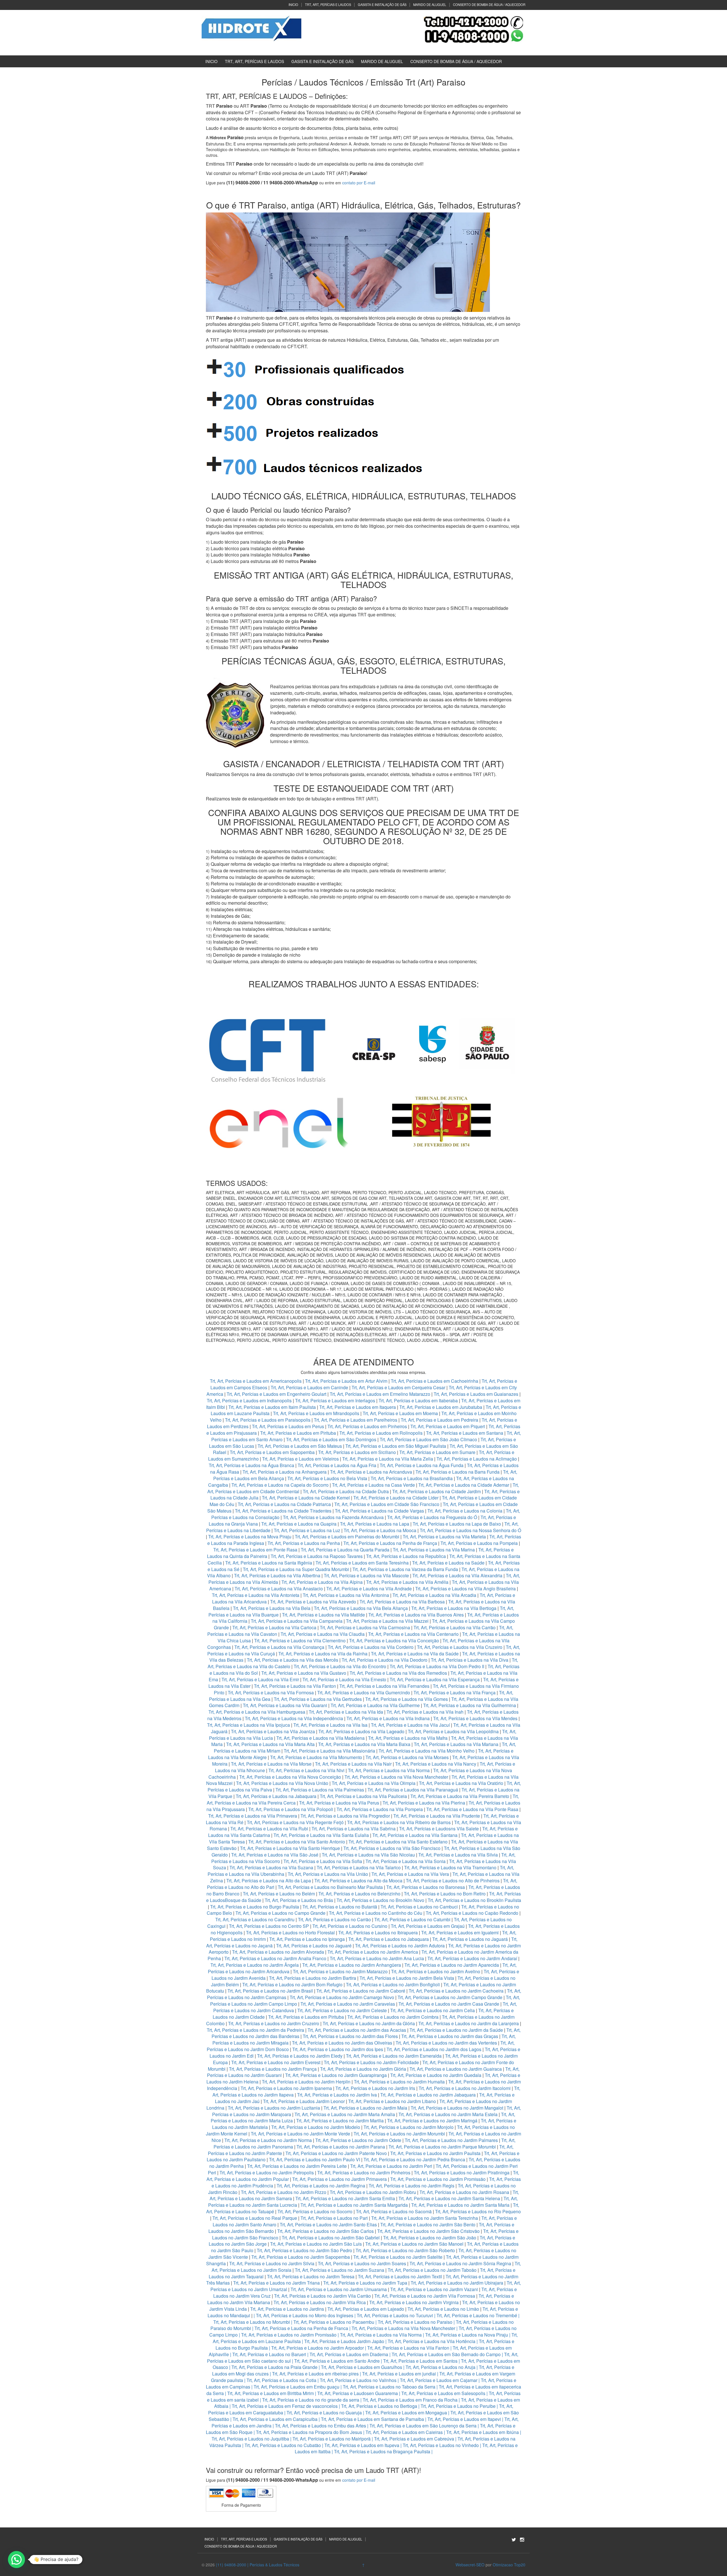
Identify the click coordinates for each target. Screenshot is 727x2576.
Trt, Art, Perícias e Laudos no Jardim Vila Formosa (425, 2296)
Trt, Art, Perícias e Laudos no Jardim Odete (358, 2140)
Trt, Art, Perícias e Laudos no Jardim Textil (400, 2276)
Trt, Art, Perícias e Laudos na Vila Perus (339, 1803)
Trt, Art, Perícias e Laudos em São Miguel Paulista (396, 1446)
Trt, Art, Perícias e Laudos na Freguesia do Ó (432, 1517)
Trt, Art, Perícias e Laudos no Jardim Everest (276, 2062)
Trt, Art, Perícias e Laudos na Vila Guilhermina (470, 1705)
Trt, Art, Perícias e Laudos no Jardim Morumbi (399, 2134)
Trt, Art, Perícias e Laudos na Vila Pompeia (380, 1809)
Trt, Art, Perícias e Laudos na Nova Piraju (467, 2335)
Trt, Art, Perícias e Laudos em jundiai (399, 2374)
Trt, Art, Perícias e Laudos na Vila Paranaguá (413, 1790)
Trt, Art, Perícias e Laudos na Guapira (299, 1524)
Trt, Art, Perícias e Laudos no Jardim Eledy (300, 2056)
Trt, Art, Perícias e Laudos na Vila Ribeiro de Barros (399, 1822)
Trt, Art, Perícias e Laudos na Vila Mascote (366, 1575)
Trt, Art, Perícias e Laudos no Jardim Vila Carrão (322, 2296)
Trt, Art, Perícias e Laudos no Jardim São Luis (316, 2244)
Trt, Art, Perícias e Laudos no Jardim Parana (341, 2147)
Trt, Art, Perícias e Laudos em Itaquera (358, 1407)
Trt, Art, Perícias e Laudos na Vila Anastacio (279, 1589)
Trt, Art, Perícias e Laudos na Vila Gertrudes (318, 1699)
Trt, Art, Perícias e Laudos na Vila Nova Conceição (290, 1777)
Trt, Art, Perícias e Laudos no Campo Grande (280, 1913)
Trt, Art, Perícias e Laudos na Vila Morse (271, 1764)
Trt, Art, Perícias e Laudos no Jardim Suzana (340, 2270)
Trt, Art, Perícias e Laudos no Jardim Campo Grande (450, 1997)
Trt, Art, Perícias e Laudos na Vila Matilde (323, 1615)
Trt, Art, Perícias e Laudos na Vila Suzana (271, 1867)
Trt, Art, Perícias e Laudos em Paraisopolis (268, 1420)
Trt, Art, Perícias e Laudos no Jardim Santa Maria (460, 2205)
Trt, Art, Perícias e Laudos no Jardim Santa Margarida (354, 2205)
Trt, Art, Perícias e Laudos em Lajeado (366, 2309)
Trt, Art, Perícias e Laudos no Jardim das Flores (350, 2036)
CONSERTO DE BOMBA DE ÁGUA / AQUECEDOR (489, 5)
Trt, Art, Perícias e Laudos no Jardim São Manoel (414, 2244)
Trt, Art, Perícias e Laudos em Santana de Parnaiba (372, 2419)
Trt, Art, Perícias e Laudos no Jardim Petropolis (267, 2173)
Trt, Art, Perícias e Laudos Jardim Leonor (304, 2101)
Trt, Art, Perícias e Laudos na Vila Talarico (359, 1867)
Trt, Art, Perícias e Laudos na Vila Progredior (345, 1816)
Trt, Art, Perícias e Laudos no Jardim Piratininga (462, 2173)
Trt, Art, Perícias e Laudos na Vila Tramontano (450, 1867)
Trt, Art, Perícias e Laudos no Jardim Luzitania (274, 2108)
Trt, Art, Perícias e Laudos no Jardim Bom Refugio (292, 1984)
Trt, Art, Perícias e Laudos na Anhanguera (285, 1472)
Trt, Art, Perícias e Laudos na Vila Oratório (461, 1783)
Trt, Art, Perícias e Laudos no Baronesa (426, 1887)
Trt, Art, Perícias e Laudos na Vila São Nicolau (368, 1855)
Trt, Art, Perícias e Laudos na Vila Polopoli (291, 1809)
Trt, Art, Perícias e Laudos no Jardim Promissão (438, 2179)
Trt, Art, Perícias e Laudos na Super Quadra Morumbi (296, 1569)
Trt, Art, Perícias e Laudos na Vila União (328, 1874)
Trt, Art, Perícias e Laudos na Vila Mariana (456, 1744)
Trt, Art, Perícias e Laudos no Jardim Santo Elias (328, 2224)
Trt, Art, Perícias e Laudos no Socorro (315, 2211)
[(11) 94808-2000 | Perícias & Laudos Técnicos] (251, 28)
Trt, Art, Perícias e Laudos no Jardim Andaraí (472, 1958)
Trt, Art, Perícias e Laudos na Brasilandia (412, 1478)
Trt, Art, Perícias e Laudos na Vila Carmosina (365, 1627)
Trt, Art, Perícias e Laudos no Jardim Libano (392, 2101)
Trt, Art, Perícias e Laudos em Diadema (349, 2354)
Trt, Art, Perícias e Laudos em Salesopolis (443, 2393)
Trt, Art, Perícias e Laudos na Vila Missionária (329, 1751)
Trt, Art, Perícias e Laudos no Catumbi (412, 1919)
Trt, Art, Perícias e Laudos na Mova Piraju (250, 1537)
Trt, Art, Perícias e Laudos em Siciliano (357, 1452)
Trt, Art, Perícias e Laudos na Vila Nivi (306, 1770)
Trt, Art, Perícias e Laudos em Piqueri (448, 1426)
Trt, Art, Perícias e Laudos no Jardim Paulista (435, 2153)
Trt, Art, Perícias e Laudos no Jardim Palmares (451, 2140)
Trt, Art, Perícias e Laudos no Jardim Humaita (399, 2082)
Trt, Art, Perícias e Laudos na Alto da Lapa (269, 1881)
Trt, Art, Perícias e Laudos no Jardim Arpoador (317, 2348)
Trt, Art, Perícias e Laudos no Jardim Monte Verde (300, 2134)
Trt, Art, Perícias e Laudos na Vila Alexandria (457, 1575)
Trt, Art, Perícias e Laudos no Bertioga (379, 2406)
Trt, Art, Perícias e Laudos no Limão (443, 2309)
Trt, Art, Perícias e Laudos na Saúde (448, 1563)
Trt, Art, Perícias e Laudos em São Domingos (331, 1439)
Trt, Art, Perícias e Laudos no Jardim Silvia (272, 2263)
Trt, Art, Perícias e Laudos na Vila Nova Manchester (396, 1777)
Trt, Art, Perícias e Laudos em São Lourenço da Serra (423, 2426)
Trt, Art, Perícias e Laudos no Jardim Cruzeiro (274, 2023)
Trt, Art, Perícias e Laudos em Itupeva (362, 2445)
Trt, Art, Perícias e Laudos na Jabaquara (276, 1796)
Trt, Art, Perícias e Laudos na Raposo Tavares (317, 1556)
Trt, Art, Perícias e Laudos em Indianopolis (249, 1400)
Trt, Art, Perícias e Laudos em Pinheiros (367, 1426)
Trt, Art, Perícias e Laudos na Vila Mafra (408, 1738)
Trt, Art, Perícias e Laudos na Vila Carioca (274, 1627)
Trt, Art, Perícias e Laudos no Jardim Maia (365, 2108)
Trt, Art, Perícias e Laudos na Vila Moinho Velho (427, 1751)
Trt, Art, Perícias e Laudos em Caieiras (404, 2432)
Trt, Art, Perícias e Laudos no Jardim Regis (411, 2186)
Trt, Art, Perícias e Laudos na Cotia (281, 2380)
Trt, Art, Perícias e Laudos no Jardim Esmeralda (394, 2056)
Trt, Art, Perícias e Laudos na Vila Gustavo (304, 1673)
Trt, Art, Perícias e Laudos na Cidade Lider (396, 1498)
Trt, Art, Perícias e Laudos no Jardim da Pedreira (255, 2030)
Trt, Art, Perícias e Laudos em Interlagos (335, 1400)
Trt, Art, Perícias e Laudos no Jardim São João (430, 2238)
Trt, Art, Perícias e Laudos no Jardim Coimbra (393, 2017)
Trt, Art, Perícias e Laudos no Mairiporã (332, 2439)
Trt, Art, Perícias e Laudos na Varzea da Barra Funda (405, 1569)
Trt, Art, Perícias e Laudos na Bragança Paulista (382, 2451)
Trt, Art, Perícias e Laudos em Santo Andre (337, 2361)
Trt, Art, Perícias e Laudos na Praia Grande (274, 2367)
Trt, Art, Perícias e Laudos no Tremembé (477, 2315)
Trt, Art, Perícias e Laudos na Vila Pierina (424, 1803)
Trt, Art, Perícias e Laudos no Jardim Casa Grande (449, 2004)
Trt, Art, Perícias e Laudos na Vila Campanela (297, 1621)
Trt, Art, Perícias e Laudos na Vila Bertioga (454, 1608)
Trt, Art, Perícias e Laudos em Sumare (437, 1452)
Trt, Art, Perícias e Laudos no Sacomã (394, 2211)
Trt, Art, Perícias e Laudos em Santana (465, 1433)
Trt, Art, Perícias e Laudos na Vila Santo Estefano (398, 1842)
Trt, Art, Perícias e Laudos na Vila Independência (294, 1718)
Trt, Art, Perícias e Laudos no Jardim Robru (373, 2192)
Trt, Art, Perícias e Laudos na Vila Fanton (295, 1686)
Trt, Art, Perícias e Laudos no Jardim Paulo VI (315, 2159)
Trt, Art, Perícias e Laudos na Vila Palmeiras (320, 1790)
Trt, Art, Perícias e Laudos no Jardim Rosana (464, 2192)
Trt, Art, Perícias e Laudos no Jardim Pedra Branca (414, 2159)
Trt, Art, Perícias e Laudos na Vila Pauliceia (363, 1796)
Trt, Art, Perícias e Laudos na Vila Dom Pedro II (437, 1666)
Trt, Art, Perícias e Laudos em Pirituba (298, 1433)
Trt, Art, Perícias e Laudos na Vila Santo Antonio (297, 1842)
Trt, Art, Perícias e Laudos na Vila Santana (415, 1835)
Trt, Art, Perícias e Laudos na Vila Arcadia (435, 1595)
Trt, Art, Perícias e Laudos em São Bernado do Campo (446, 2354)
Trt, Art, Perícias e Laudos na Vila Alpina (323, 1582)
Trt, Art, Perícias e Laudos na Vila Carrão (455, 1627)
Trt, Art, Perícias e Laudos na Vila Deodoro (385, 1660)
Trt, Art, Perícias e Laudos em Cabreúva (414, 2439)
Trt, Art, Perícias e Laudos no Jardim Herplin (306, 2082)
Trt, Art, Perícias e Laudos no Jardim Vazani (434, 2289)
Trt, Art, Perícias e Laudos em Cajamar (439, 2380)
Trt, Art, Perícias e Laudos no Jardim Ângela (255, 1965)
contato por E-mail (359, 183)
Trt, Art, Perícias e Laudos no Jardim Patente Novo (336, 2153)
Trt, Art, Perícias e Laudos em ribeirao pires (315, 2374)
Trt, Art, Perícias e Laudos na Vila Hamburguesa (257, 1712)
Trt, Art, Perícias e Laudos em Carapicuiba (275, 2419)
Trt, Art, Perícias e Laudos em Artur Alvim (347, 1381)
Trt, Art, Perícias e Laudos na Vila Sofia (323, 1861)
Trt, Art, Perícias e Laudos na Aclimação (477, 1459)
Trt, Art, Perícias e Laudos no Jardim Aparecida (452, 1965)
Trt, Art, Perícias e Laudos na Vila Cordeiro (371, 1647)
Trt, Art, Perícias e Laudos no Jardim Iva (337, 2095)
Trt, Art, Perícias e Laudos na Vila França (455, 1692)
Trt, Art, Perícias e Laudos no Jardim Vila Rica (320, 2302)
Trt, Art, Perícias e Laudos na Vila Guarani (285, 1705)
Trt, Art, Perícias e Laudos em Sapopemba (273, 1452)
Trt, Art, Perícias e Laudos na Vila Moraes (407, 1757)
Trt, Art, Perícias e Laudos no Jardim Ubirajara (457, 2283)
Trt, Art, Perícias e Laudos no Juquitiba (250, 2439)
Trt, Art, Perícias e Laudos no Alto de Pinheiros (453, 1881)
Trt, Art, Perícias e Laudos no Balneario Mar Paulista (330, 1887)
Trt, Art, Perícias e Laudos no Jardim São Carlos (325, 2231)
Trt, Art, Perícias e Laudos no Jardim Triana (276, 2283)
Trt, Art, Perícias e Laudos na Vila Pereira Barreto (460, 1796)
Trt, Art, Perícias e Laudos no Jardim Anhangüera (352, 1965)
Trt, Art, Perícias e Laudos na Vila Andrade (369, 1589)
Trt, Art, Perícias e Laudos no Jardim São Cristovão (428, 2231)
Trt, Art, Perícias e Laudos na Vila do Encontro (340, 1666)
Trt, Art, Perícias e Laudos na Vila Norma (389, 1770)
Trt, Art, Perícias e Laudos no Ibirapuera (378, 1932)
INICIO (293, 5)
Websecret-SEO (470, 2565)
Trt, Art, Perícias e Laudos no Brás (299, 1900)
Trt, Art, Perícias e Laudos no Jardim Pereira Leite (297, 2166)
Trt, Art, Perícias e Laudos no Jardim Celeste (342, 2010)
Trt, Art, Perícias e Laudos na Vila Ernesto (344, 1679)
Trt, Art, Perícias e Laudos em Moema (400, 1413)
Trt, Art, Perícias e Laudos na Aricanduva (371, 1472)
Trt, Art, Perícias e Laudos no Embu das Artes (320, 2426)
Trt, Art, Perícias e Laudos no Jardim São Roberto (405, 2250)
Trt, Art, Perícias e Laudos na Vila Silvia (458, 1855)
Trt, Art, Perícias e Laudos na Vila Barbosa (402, 1602)
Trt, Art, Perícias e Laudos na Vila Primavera (253, 1816)
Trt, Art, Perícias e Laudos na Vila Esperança (435, 1679)
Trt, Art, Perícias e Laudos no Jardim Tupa (365, 2283)
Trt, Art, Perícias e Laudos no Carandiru (255, 1919)
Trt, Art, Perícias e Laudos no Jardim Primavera (340, 2179)
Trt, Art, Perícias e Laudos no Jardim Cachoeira (456, 1991)
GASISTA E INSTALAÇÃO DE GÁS (382, 5)
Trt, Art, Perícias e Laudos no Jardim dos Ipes (338, 2049)
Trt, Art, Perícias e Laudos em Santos (420, 2361)
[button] (16, 2560)
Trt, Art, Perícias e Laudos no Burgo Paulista (255, 1907)
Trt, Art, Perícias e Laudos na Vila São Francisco (392, 1848)
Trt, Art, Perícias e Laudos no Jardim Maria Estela (448, 2114)
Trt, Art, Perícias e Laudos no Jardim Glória (363, 2069)
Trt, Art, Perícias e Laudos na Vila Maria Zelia (388, 1459)
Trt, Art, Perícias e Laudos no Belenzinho (359, 1894)
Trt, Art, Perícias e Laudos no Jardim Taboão (432, 2270)
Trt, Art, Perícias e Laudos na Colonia (465, 1511)
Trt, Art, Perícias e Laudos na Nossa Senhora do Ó (470, 1530)
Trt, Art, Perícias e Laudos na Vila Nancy (436, 1764)
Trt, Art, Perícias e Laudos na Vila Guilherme (375, 1705)
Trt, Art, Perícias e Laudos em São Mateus (300, 1446)
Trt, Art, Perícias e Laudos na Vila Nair (353, 1764)
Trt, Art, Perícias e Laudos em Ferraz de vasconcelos (285, 2406)
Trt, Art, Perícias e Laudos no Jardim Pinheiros (364, 2173)
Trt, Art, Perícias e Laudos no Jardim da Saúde (456, 2030)
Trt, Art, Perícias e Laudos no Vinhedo (441, 2445)
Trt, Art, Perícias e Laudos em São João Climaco (428, 1439)
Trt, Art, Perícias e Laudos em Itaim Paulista (273, 1407)
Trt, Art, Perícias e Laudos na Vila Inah (425, 1712)
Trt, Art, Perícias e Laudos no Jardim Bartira (313, 1978)
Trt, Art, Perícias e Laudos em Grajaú (428, 1926)
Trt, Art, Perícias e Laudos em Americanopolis (256, 1381)
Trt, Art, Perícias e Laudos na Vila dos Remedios (398, 1673)
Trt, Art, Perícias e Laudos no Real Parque (255, 2218)
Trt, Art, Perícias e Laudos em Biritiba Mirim (270, 2393)
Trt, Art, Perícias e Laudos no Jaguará (470, 1939)
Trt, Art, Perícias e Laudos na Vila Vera (410, 1874)
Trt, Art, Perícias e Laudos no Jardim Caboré (361, 1991)
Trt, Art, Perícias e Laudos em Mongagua (406, 2413)
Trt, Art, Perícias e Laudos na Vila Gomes (407, 1699)
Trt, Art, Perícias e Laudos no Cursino (350, 1926)
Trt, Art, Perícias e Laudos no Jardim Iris (375, 2088)
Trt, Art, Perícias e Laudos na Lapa (375, 1524)
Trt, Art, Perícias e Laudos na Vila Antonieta (256, 1595)
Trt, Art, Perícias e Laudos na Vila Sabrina (354, 1829)
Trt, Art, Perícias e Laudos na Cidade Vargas (380, 1511)
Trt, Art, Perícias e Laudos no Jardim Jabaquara (428, 2095)
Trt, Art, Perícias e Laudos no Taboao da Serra (389, 2387)
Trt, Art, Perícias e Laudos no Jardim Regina (321, 2186)
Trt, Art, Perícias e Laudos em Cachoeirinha (434, 1381)
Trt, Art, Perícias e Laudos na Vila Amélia (408, 1582)
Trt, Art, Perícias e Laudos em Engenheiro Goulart (277, 1394)
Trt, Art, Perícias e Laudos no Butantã (340, 1907)
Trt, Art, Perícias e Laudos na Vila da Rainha (323, 1654)
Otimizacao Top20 (509, 2565)
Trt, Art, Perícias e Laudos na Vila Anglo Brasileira (465, 1589)
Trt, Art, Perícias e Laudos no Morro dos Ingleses (305, 2315)
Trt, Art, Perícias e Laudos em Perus (288, 1426)
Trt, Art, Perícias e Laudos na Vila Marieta (444, 1537)
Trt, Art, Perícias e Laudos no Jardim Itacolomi (465, 2088)
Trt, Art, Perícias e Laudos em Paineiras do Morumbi (348, 1537)
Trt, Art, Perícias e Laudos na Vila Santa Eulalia (321, 1835)
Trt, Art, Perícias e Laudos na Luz (307, 1530)
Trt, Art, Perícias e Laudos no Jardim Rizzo (284, 2192)
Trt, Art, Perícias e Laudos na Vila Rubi (269, 1829)
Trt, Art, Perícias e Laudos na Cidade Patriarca (284, 1504)
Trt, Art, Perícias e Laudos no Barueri (269, 2354)
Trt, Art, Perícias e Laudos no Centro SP (269, 1926)
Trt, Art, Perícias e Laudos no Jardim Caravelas (348, 2004)
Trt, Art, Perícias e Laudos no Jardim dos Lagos (434, 2049)
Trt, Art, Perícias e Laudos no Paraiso (415, 2322)
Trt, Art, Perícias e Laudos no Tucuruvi (395, 2315)
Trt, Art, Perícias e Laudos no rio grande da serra (311, 2400)
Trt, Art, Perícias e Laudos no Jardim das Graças (450, 2036)
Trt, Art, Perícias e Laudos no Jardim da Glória (369, 2023)
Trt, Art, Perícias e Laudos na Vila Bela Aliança (361, 1608)
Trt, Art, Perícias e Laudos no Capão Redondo (472, 1913)
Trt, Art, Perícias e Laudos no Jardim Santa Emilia (345, 2198)
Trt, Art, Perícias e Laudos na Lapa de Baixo (457, 1524)
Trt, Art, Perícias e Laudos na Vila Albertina (277, 1575)
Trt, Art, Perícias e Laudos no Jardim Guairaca (456, 2069)
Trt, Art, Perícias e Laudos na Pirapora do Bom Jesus (309, 2432)
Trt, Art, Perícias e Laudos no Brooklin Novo (380, 1900)
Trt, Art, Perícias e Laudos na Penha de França (391, 1543)
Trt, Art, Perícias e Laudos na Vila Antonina (346, 1595)
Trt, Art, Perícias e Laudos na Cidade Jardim (436, 1491)
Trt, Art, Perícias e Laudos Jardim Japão (344, 2341)
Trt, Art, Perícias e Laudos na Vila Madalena (320, 1738)
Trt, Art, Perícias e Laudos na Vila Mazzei (387, 1621)
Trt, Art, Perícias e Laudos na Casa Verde (373, 1485)
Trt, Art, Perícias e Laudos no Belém (279, 1894)
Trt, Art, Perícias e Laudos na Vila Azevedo (313, 1602)
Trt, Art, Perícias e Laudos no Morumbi (252, 2322)
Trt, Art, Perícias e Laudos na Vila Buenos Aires (416, 1615)
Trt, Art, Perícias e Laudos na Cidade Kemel (306, 1498)
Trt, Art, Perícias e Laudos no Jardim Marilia (340, 2121)
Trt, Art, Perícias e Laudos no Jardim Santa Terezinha (425, 2218)
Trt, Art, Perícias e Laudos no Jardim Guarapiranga (336, 2075)
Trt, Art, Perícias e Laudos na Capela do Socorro (281, 1485)
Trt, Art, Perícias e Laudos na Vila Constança (279, 1647)
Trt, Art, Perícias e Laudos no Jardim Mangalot (457, 2108)
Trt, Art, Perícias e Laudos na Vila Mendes (475, 1718)
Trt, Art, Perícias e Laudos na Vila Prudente (437, 1816)
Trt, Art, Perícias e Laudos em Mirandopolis (316, 1413)
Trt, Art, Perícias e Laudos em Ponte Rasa (255, 1550)
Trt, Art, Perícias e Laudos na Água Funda (422, 1465)
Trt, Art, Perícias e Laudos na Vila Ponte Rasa (472, 1809)
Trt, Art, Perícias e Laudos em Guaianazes (476, 1394)
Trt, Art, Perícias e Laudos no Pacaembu (334, 2322)
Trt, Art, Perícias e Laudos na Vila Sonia (406, 1861)
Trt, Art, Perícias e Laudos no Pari (334, 2218)
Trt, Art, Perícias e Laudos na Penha (304, 1543)
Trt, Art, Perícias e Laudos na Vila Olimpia (374, 1783)
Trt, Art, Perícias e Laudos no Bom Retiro (445, 1894)
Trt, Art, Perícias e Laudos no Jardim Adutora (400, 1946)
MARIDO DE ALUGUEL (430, 5)
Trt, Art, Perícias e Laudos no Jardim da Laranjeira (469, 2023)
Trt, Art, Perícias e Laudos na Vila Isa (330, 1725)
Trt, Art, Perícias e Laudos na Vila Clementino (300, 1640)
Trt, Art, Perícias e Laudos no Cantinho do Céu (376, 1913)
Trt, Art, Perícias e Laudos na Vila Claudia (323, 1634)
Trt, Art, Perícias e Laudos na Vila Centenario (413, 1634)
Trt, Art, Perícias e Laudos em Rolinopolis (381, 1433)
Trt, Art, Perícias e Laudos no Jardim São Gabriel (331, 2238)
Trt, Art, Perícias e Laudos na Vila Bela (272, 1608)
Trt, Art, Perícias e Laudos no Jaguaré (314, 1946)
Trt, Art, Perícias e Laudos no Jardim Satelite (398, 2257)
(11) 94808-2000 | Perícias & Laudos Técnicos (258, 2565)
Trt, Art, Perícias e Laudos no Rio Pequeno (478, 2211)
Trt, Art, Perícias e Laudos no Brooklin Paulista (474, 1900)
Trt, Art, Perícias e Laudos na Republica (406, 1556)
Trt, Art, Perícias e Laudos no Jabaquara (388, 1939)
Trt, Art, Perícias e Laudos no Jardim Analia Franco (275, 1958)
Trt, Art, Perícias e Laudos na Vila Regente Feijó (295, 1822)
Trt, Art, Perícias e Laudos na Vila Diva (470, 1660)
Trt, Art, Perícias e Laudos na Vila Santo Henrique (290, 1848)
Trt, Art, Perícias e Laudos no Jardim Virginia (414, 2302)
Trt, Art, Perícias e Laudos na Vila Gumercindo (364, 1692)
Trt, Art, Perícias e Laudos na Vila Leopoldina (453, 1731)
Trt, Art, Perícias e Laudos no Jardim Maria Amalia (345, 2114)
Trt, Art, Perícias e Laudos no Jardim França (273, 2069)
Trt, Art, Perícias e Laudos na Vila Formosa (271, 1692)
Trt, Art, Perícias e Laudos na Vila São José (275, 1855)
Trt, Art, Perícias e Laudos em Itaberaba (418, 1400)
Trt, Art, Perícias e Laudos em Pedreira (439, 1420)
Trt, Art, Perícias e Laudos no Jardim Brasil (270, 1991)
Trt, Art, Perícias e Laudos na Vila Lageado (361, 1731)
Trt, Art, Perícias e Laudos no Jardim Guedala (436, 2075)
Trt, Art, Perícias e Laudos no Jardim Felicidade (371, 2062)
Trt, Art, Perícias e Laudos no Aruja (440, 2367)
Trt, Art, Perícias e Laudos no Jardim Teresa (311, 2276)
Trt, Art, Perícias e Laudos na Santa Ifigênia (269, 1563)
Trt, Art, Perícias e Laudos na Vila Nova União (282, 1783)
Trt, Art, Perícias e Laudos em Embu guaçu (296, 2387)
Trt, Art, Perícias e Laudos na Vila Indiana (388, 1718)
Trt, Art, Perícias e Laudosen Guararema (358, 2393)
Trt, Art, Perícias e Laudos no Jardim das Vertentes (446, 2043)
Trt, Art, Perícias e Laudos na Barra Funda (458, 1472)
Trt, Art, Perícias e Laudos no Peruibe (458, 2406)
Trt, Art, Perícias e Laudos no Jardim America (373, 1952)
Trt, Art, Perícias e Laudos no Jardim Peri (391, 2166)
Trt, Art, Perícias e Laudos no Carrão (334, 1919)
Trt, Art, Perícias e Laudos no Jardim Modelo (316, 2127)
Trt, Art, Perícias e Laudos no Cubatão (283, 2445)
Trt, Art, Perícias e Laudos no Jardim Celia (433, 2010)
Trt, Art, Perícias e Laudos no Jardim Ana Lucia (377, 1958)
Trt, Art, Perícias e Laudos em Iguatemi (460, 1932)
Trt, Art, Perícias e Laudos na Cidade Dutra (346, 1491)
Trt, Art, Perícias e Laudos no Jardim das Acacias (357, 2030)
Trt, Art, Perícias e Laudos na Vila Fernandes (384, 1686)
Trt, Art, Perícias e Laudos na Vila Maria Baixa (364, 1744)
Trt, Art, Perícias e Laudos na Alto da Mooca (358, 1881)
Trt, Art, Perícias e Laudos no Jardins (287, 2309)
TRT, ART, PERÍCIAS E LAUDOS (328, 5)
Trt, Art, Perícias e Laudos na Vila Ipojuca (248, 1725)
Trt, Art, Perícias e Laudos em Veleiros (300, 1459)
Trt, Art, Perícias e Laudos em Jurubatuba (441, 1407)
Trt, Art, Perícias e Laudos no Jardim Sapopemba (301, 2257)
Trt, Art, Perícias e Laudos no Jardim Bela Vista (407, 1978)
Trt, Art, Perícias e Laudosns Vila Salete (439, 1829)
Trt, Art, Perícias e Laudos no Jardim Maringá (432, 2121)
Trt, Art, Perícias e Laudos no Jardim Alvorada (278, 1952)
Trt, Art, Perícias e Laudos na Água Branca (251, 1465)
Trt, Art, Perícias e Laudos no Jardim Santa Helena (449, 2198)
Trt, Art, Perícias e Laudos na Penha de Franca (301, 2328)
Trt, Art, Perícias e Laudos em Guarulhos (362, 2367)
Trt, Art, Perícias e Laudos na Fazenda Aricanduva (333, 1517)
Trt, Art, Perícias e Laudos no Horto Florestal (290, 1932)
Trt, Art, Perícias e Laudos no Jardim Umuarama (339, 2289)
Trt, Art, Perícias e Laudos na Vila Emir (260, 1679)
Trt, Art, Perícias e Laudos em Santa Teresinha (362, 1563)
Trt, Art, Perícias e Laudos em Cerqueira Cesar (399, 1387)
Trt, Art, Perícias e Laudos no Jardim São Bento (428, 2224)
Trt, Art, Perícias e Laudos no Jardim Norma (268, 2140)
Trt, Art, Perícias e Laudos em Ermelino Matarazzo (381, 1394)
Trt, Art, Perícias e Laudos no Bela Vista (327, 1478)
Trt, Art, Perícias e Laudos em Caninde (309, 1387)
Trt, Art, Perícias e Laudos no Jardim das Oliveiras (342, 2043)
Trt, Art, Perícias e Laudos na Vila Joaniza (273, 1731)
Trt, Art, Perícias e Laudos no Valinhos (358, 2380)
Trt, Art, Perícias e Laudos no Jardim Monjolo (409, 2127)
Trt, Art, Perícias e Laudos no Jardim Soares (362, 2263)
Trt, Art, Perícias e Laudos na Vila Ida (346, 1712)
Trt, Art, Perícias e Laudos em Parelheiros (356, 1420)
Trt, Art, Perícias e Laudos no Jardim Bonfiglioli (393, 1984)
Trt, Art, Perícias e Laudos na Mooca (380, 1530)
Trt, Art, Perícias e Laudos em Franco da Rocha (410, 2400)
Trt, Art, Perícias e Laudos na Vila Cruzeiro (460, 1647)
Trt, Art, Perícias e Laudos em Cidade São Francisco (387, 1504)
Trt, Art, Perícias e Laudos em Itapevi (464, 2419)
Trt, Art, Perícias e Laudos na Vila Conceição (394, 1640)
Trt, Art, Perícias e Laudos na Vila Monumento (316, 1757)
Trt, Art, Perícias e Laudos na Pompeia (479, 1543)
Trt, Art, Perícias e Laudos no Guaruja (324, 2413)
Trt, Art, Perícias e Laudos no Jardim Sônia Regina (460, 2263)
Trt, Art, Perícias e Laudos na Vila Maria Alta (270, 1744)
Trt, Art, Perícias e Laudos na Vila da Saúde (415, 1654)
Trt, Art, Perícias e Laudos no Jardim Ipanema (286, 2088)
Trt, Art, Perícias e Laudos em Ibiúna (482, 2432)
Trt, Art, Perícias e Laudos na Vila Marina (434, 1550)
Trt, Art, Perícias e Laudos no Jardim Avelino (436, 1971)
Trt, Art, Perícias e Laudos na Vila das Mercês (293, 1660)
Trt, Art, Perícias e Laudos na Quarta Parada (345, 1550)
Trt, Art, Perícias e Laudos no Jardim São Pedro (304, 2250)
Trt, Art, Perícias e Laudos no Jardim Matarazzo (340, 1971)
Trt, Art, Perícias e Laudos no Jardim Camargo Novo (342, 1997)
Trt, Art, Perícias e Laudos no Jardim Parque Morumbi (442, 2147)
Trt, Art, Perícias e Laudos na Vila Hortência (432, 2341)
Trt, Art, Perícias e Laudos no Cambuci (419, 1907)
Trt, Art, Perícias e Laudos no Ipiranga (307, 1939)
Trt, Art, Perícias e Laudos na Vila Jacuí (410, 1725)
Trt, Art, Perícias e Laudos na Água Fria (337, 1465)
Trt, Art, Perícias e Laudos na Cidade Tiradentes (283, 1511)
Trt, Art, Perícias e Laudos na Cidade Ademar (464, 1485)
